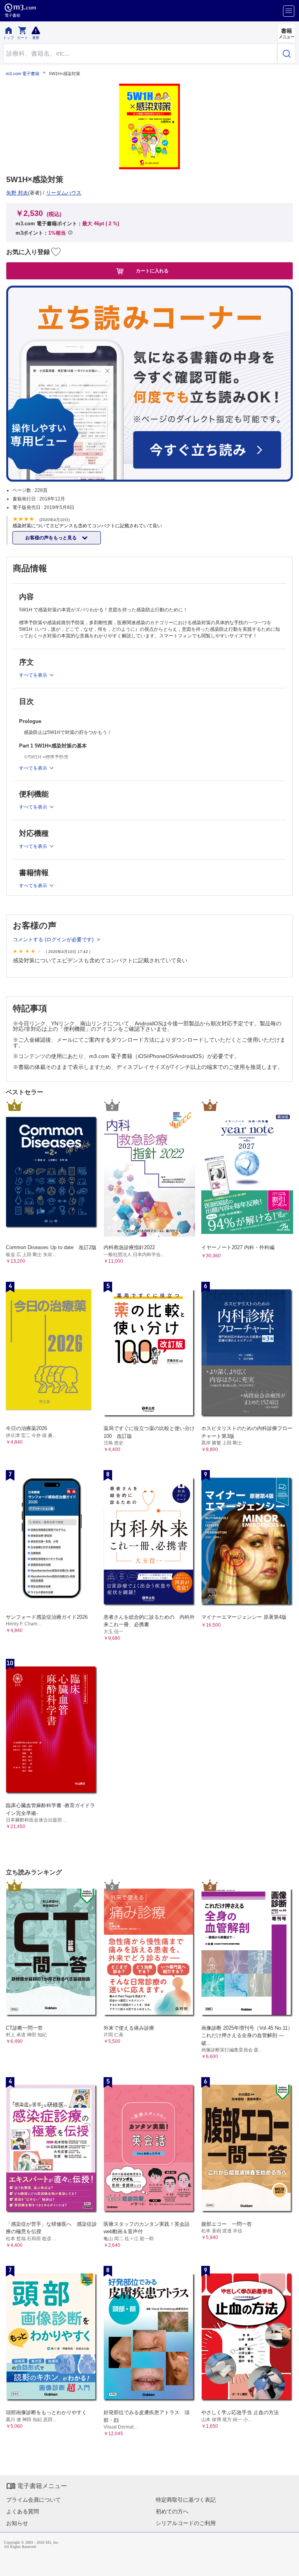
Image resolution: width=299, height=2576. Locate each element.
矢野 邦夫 (17, 193)
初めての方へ (172, 2511)
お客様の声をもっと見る (52, 538)
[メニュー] (289, 11)
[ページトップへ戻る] (288, 2565)
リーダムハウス (64, 193)
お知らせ (17, 2523)
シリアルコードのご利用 (186, 2523)
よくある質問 (23, 2511)
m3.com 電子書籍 (23, 74)
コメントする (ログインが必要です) (54, 940)
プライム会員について (33, 2500)
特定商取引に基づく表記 (186, 2500)
